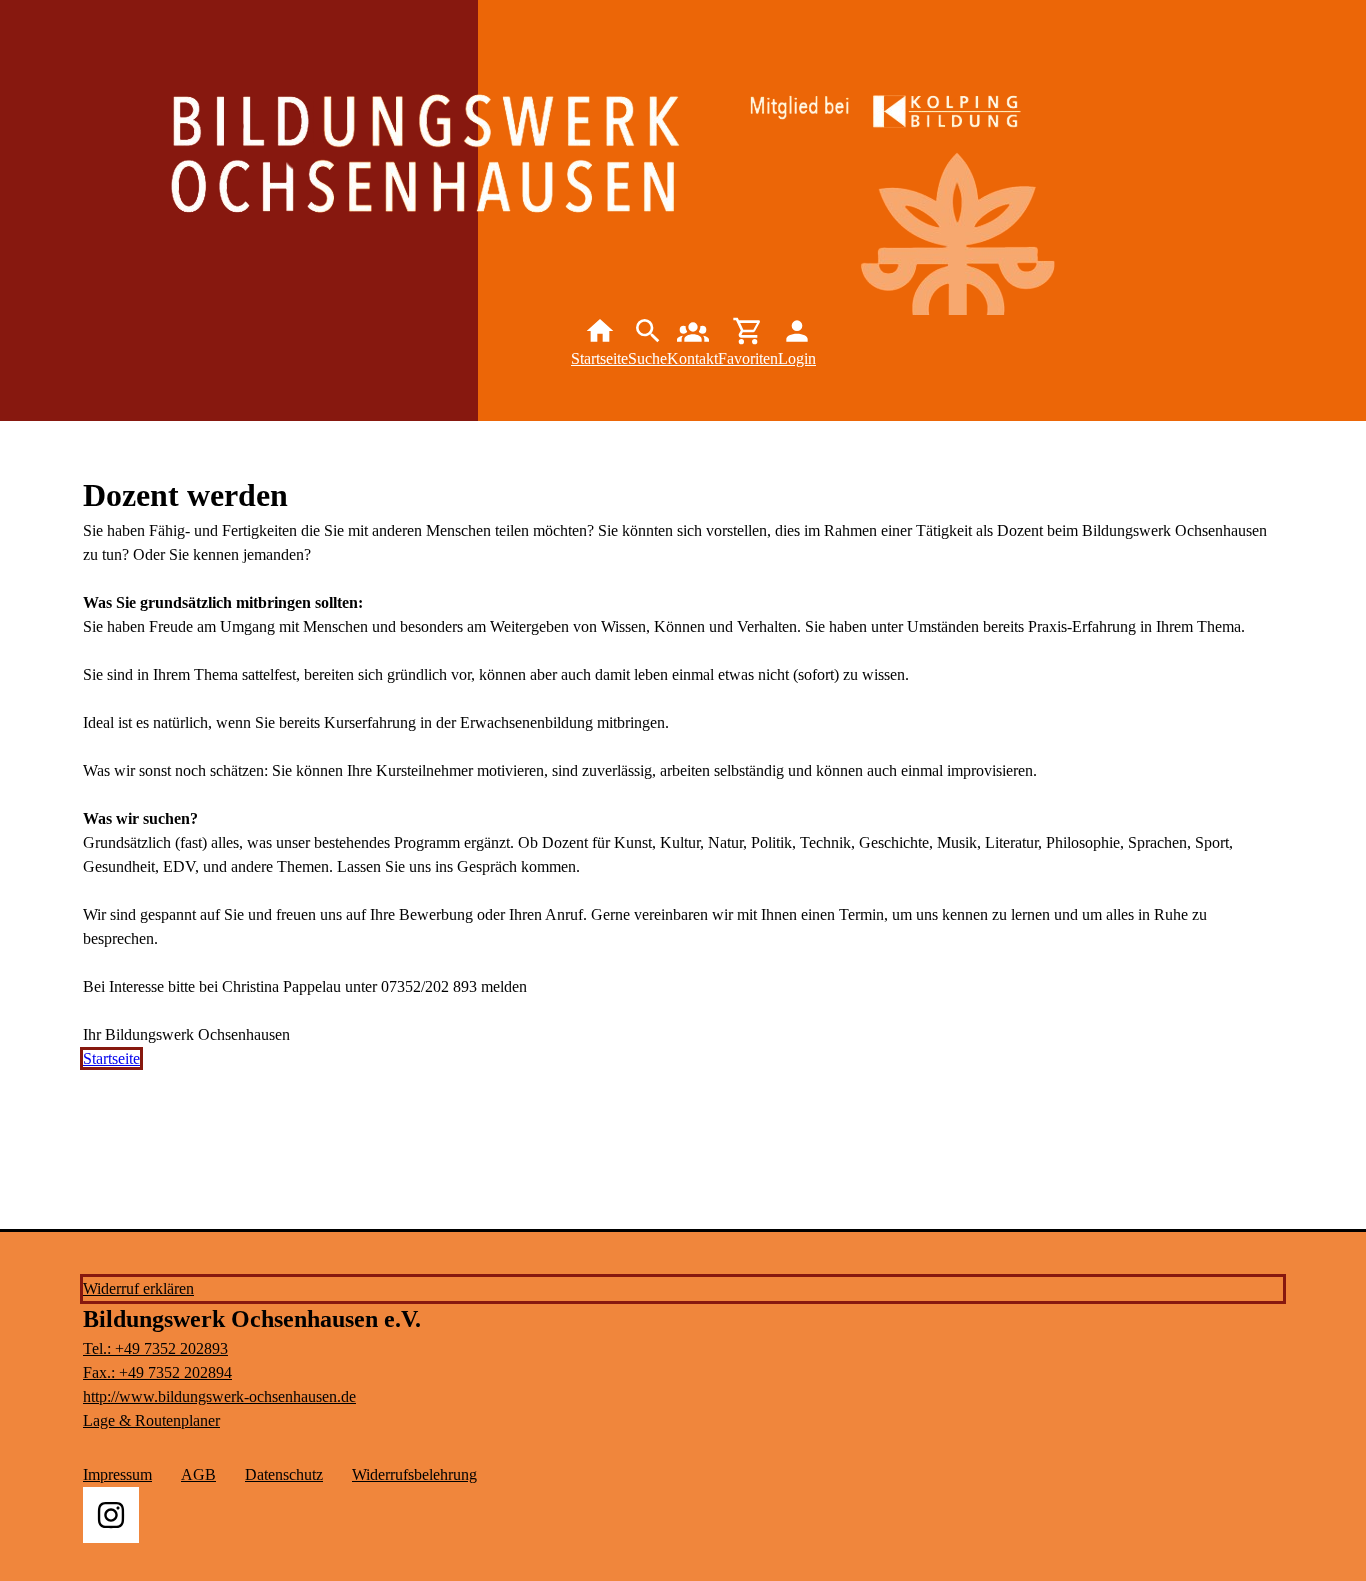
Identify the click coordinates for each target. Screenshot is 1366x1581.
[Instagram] (111, 1515)
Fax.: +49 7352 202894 (157, 1372)
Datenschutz (284, 1474)
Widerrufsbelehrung (414, 1474)
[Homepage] (474, 182)
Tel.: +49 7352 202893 (155, 1348)
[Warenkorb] (748, 343)
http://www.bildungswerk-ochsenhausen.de (219, 1396)
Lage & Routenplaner (151, 1420)
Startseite (111, 1058)
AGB (198, 1474)
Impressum (117, 1474)
